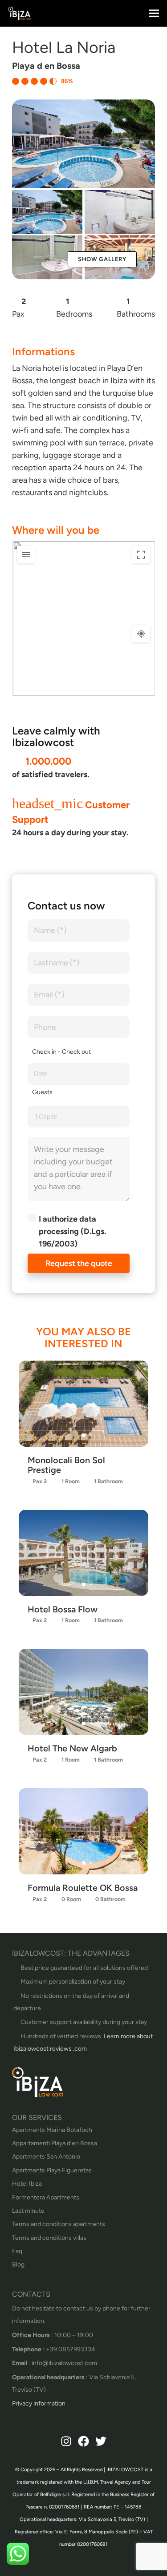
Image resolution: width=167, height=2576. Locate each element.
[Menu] (154, 13)
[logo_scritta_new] (19, 13)
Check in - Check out (61, 1052)
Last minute (28, 2211)
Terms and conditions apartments (59, 2224)
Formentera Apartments (46, 2197)
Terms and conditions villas (49, 2238)
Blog (18, 2264)
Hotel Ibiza (27, 2184)
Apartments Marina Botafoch (52, 2130)
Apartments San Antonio (46, 2157)
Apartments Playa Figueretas (52, 2170)
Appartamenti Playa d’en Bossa (55, 2143)
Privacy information (39, 2403)
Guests (42, 1092)
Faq (17, 2251)
